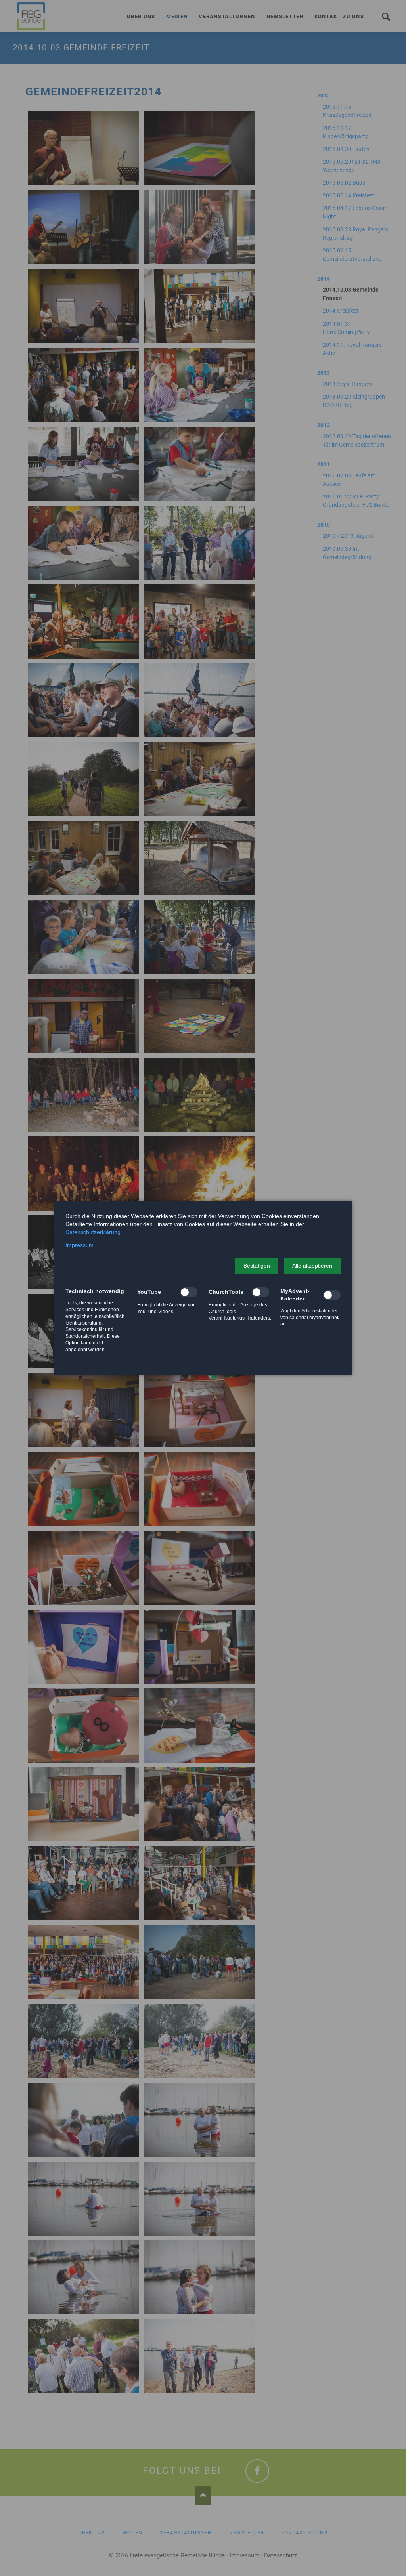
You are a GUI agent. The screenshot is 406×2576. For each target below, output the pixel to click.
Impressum (79, 1245)
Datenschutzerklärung (93, 1232)
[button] (257, 1266)
